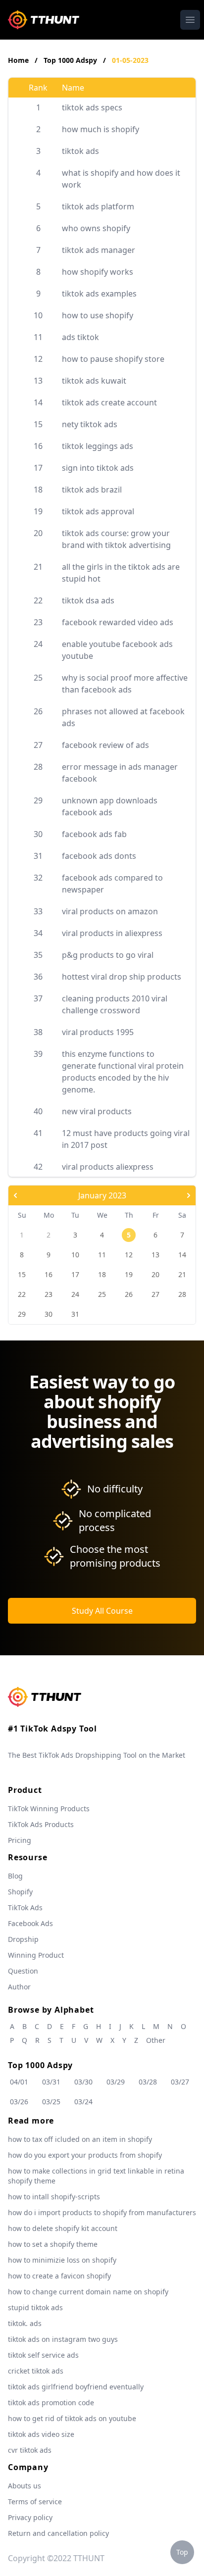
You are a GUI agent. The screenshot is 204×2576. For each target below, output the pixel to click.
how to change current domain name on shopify (88, 2292)
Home (18, 60)
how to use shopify (98, 315)
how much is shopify (101, 129)
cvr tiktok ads (30, 2450)
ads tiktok (80, 337)
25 (102, 1294)
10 (75, 1255)
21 (182, 1274)
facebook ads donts (99, 856)
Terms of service (35, 2502)
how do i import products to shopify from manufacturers (102, 2212)
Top (182, 2552)
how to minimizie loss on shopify (62, 2260)
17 (75, 1274)
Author (19, 1987)
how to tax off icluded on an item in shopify (80, 2139)
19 (129, 1274)
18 (102, 1274)
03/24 (83, 2102)
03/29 (116, 2082)
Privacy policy (30, 2517)
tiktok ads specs (92, 107)
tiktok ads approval (98, 511)
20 (155, 1274)
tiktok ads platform (98, 206)
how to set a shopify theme (53, 2244)
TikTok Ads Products (41, 1824)
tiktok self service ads (43, 2355)
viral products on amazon (110, 911)
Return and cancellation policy (58, 2533)
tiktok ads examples (99, 294)
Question (23, 1971)
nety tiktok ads (90, 424)
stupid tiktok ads (35, 2307)
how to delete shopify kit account (63, 2228)
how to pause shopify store (113, 359)
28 (182, 1294)
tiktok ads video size (41, 2434)
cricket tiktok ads (36, 2371)
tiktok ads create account (109, 402)
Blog (15, 1876)
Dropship (23, 1939)
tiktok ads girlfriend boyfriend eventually (76, 2387)
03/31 (51, 2082)
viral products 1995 (98, 1032)
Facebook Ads (30, 1923)
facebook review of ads (105, 745)
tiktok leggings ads (98, 446)
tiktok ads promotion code (51, 2403)
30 (49, 1314)
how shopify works (98, 272)
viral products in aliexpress (112, 933)
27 (155, 1294)
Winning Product (36, 1955)
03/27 (180, 2082)
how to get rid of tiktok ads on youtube (72, 2418)
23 (49, 1294)
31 (75, 1314)
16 (49, 1274)
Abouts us (25, 2486)
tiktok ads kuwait (94, 381)
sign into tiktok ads (98, 468)
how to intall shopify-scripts (54, 2197)
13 (155, 1255)
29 (22, 1314)
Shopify (20, 1892)
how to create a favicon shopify (59, 2276)
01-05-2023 (130, 60)
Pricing (20, 1840)
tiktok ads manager (99, 250)
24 (75, 1294)
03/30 (83, 2082)
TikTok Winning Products (49, 1808)
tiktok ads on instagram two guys (63, 2339)
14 (182, 1255)
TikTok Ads (25, 1907)
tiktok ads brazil (92, 490)
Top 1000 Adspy (71, 60)
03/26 (19, 2102)
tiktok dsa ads (88, 600)
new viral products (97, 1111)
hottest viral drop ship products (122, 977)
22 (22, 1294)
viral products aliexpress (108, 1167)
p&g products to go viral (108, 955)
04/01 (19, 2082)
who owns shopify (96, 228)
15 (22, 1274)
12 (129, 1255)
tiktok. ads (25, 2323)
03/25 (51, 2102)
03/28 (148, 2082)
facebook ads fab (94, 834)
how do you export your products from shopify (85, 2155)
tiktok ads (80, 151)
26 (129, 1294)
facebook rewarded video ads (118, 622)
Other (156, 2040)
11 (102, 1255)
